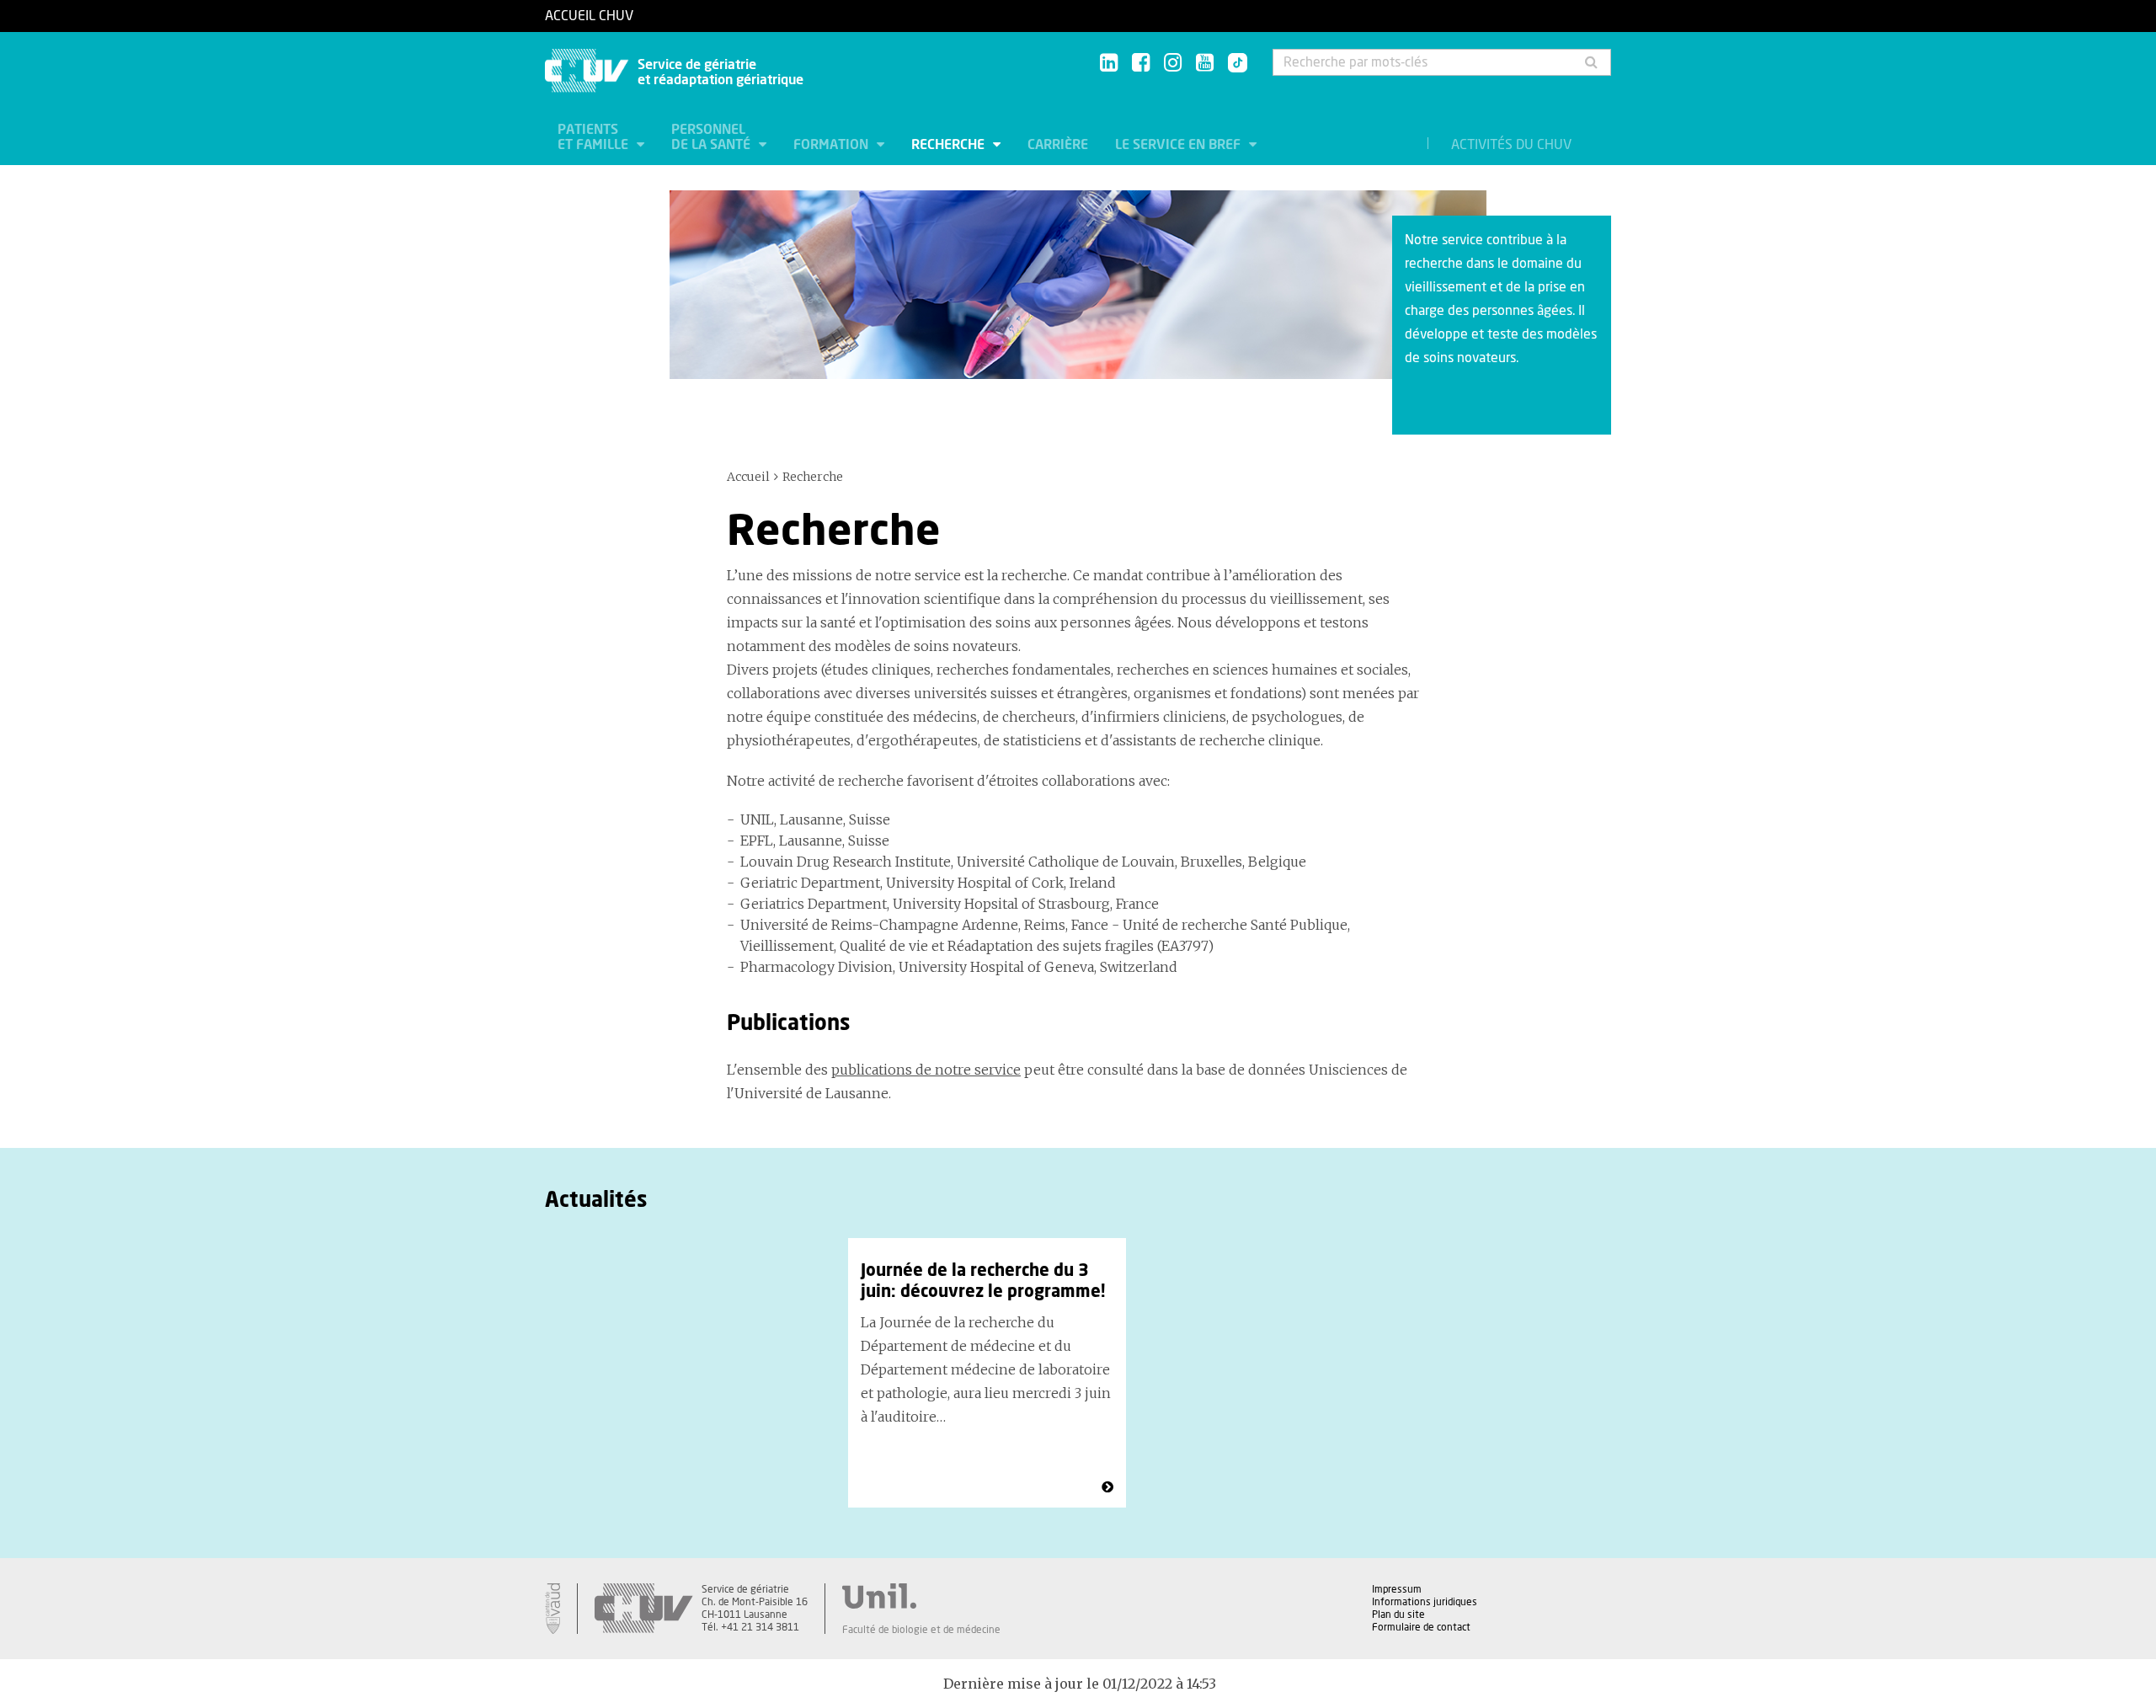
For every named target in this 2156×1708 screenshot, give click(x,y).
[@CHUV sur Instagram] (1173, 64)
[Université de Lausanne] (921, 1596)
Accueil (748, 477)
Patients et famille (595, 137)
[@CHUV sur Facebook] (1141, 64)
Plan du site (1398, 1615)
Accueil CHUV (589, 16)
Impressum (1397, 1589)
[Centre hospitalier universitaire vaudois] (643, 1609)
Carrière (1058, 145)
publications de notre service (926, 1070)
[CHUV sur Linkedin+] (1109, 64)
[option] (987, 1373)
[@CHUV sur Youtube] (1205, 64)
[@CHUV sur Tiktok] (1233, 64)
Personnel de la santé (712, 137)
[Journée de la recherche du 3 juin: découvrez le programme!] (1107, 1487)
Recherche (950, 145)
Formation (833, 145)
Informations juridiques (1425, 1602)
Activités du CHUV (1511, 145)
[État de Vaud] (552, 1609)
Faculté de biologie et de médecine (921, 1630)
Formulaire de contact (1421, 1627)
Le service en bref (1179, 145)
